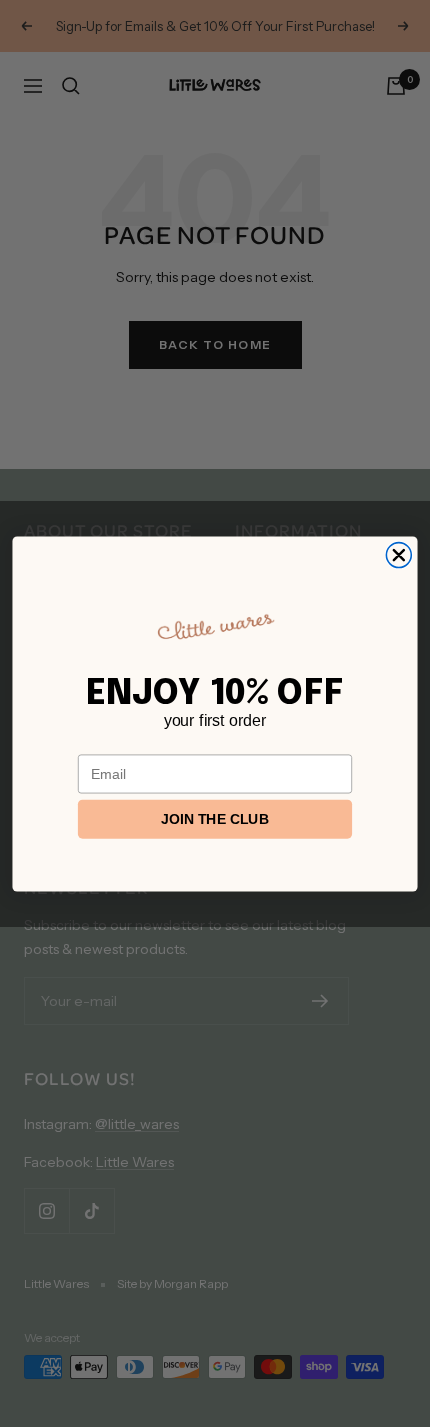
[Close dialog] (398, 554)
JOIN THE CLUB (215, 819)
